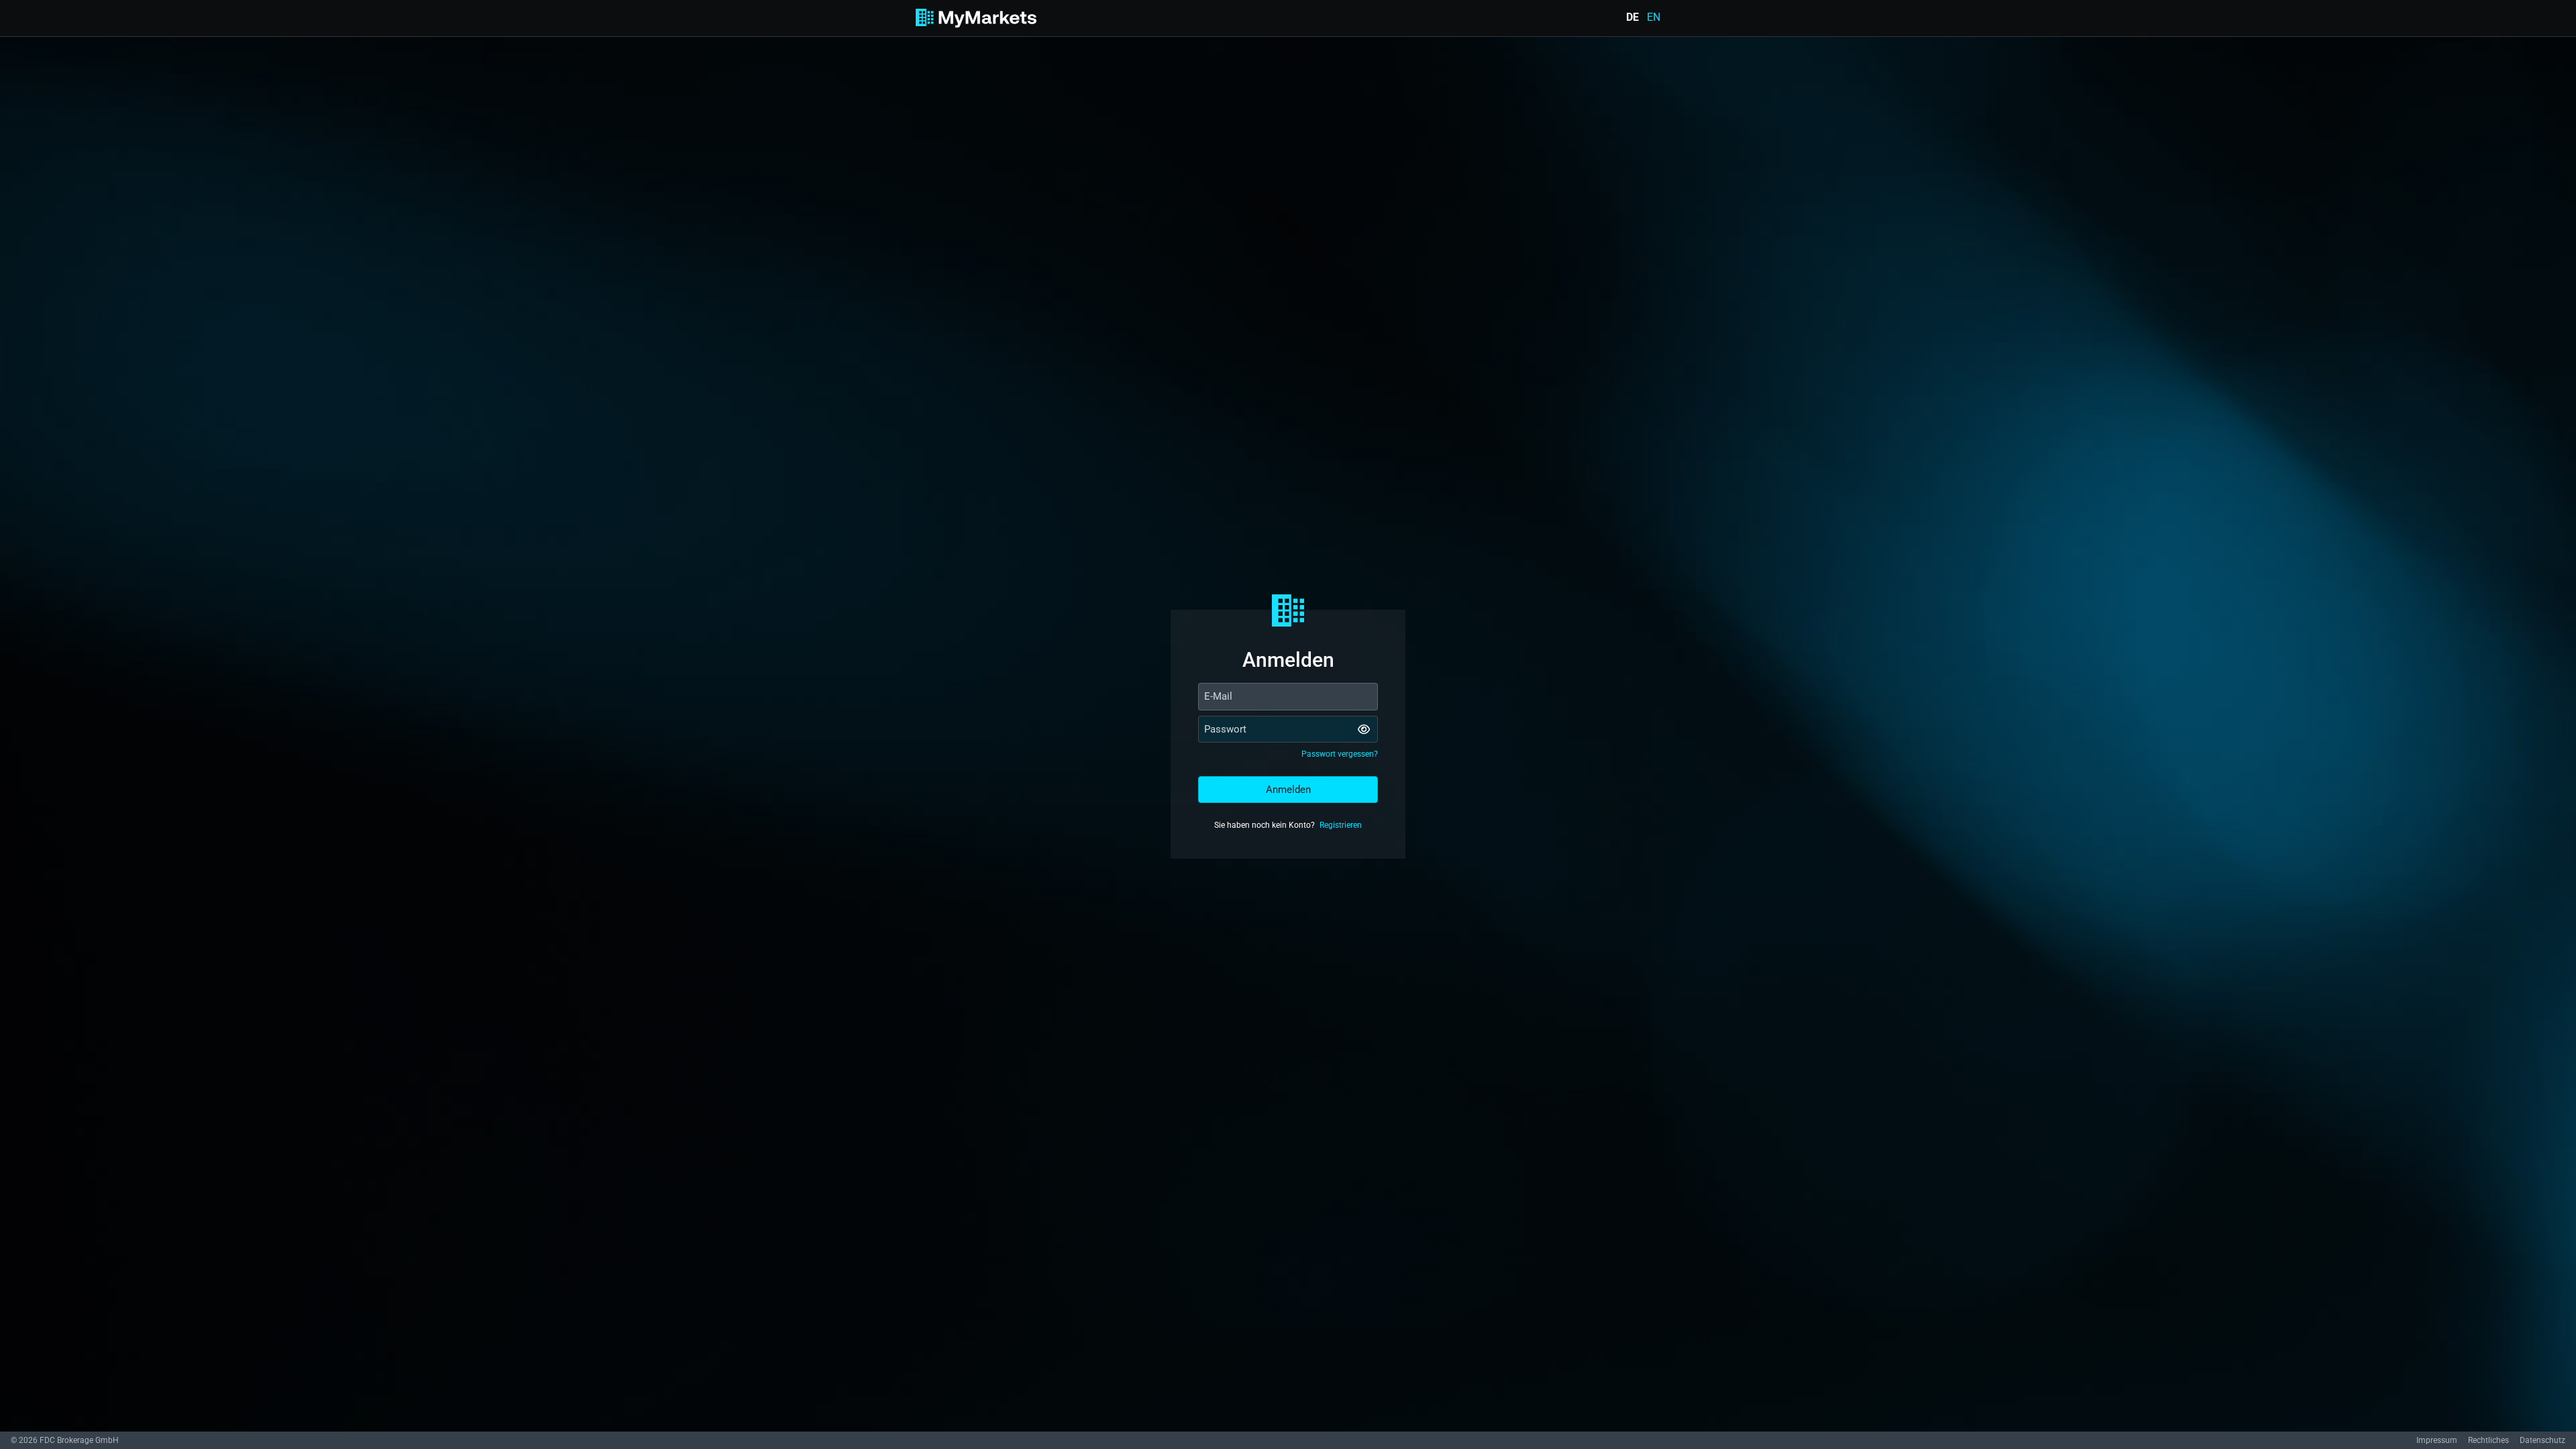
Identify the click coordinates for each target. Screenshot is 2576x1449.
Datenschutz (2542, 1440)
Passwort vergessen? (1340, 754)
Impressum (2437, 1440)
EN (1654, 17)
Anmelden (1288, 790)
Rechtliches (2488, 1440)
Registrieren (1341, 825)
